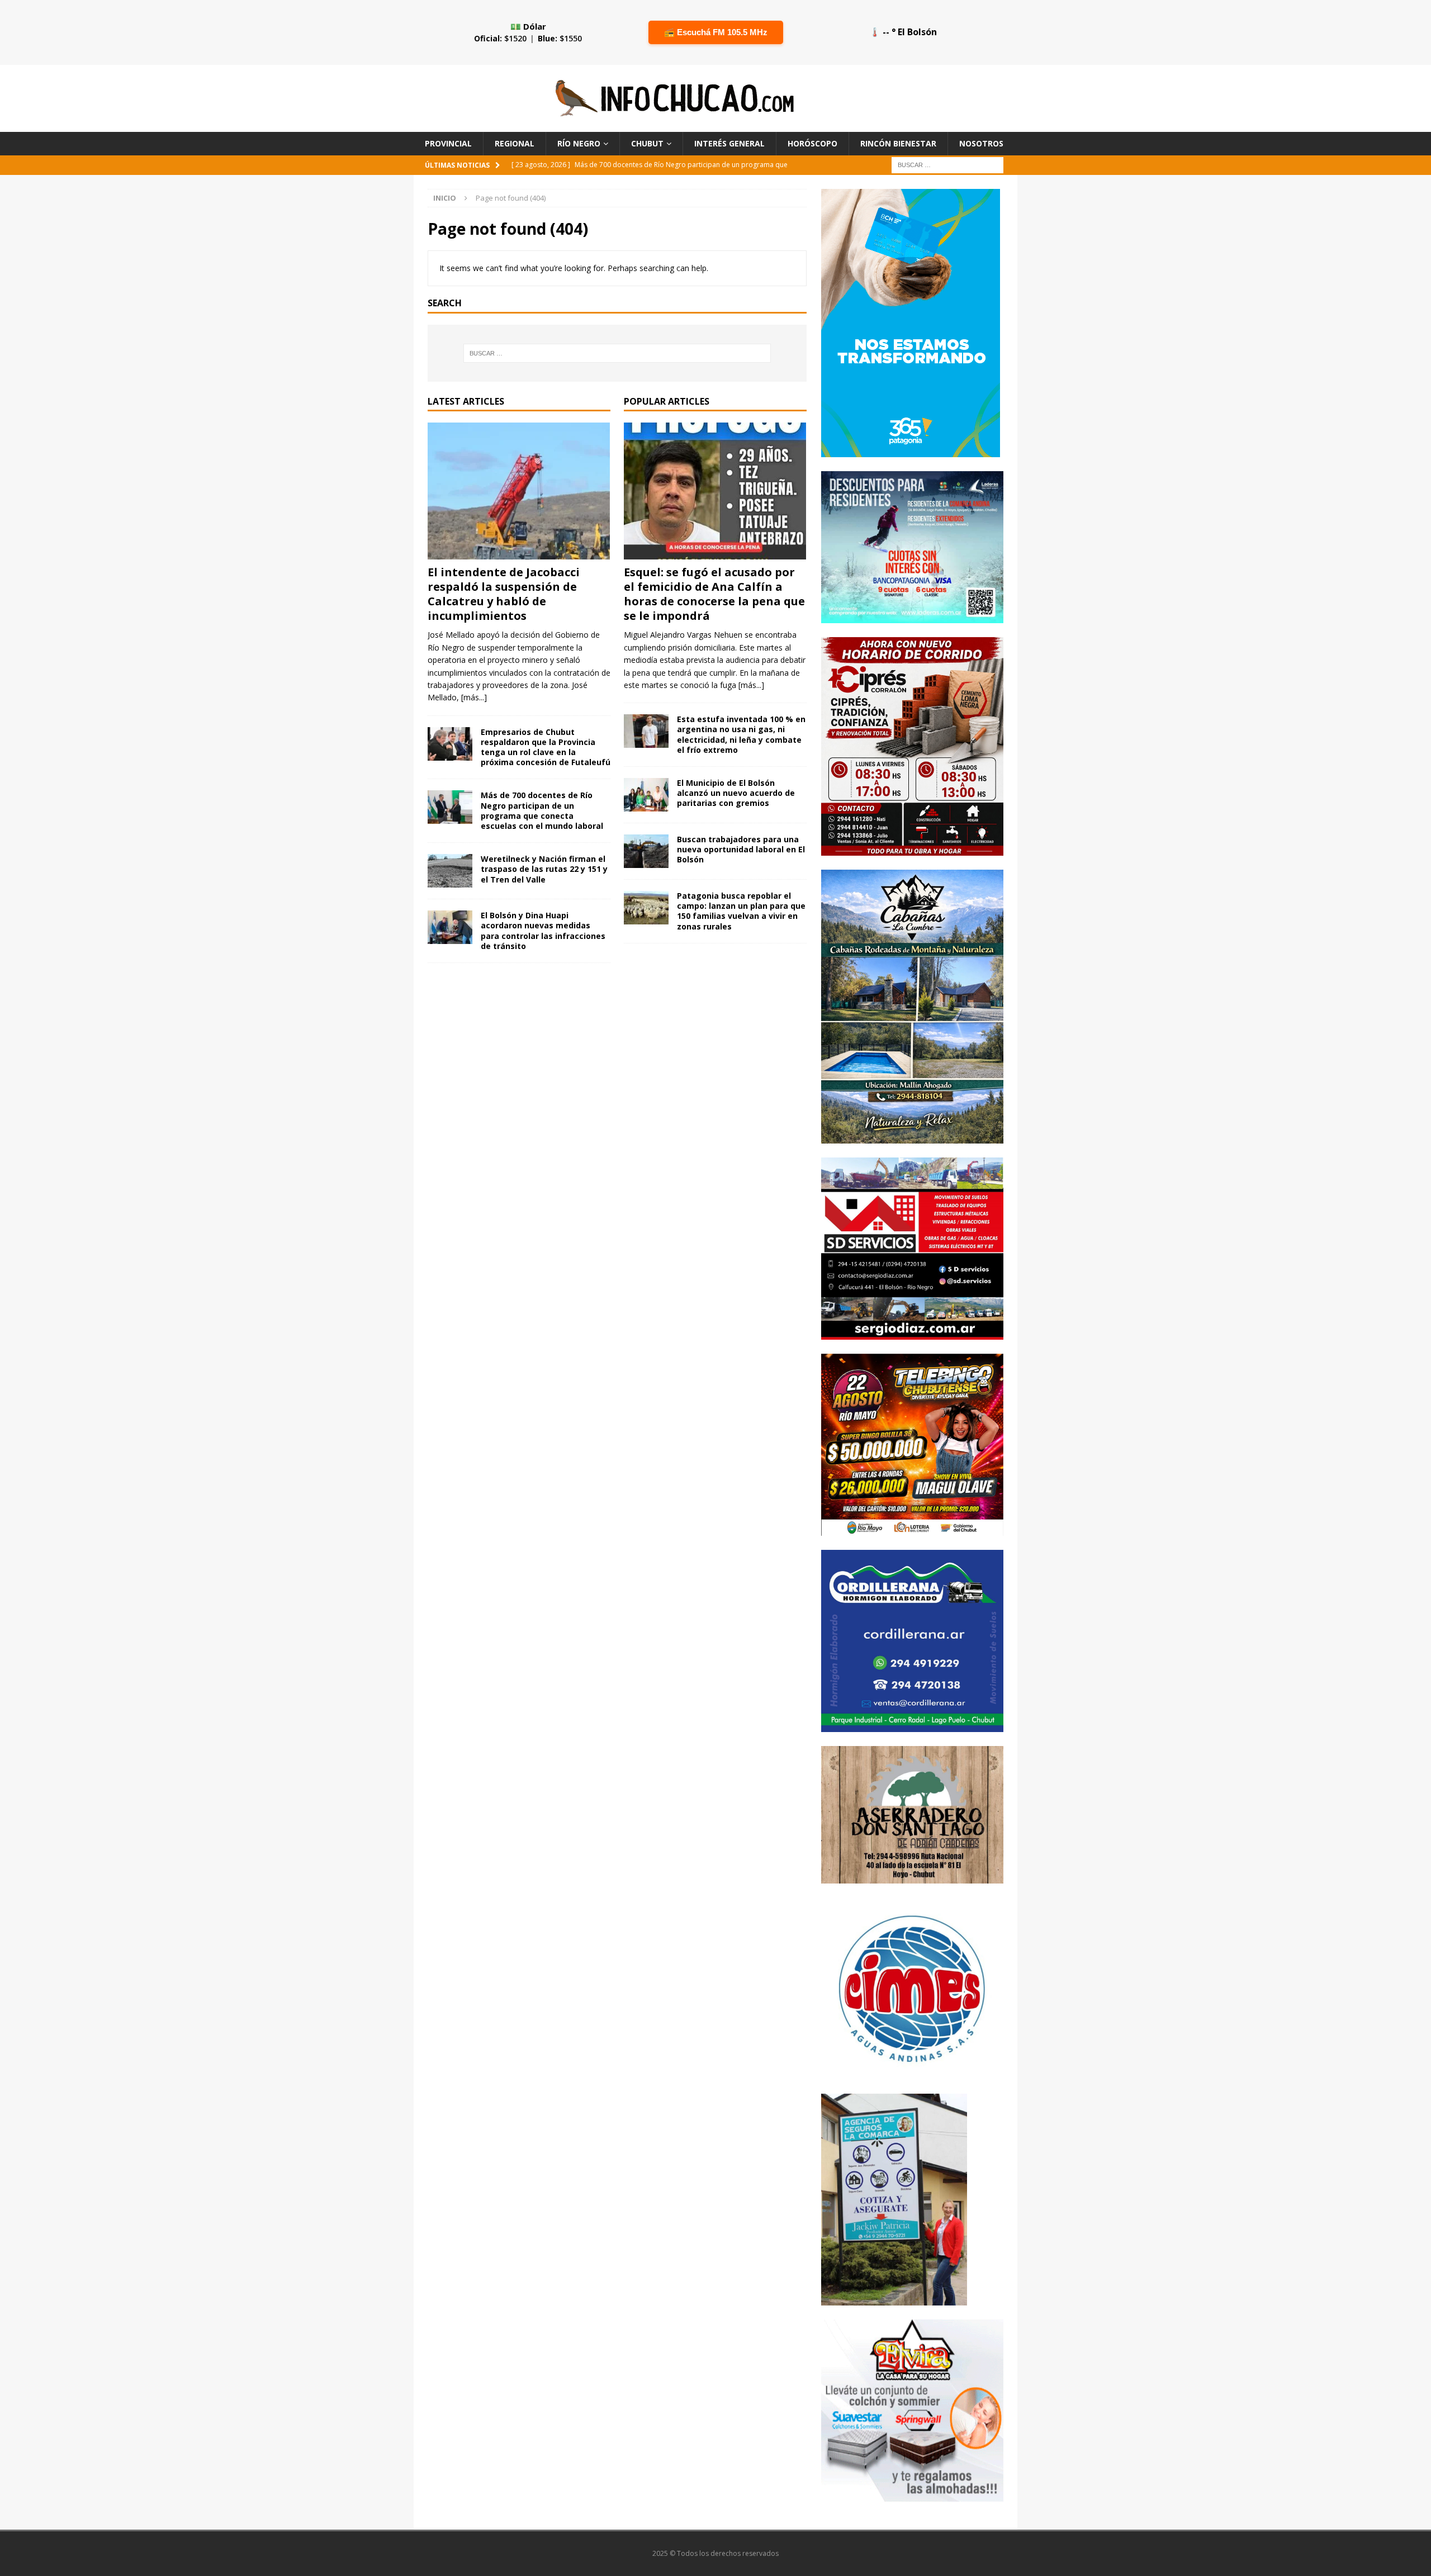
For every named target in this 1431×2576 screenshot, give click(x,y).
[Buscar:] (947, 165)
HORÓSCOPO (812, 143)
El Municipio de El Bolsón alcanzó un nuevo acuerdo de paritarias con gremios (736, 793)
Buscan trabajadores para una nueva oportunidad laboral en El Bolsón (741, 849)
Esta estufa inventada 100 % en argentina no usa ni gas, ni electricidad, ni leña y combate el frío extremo (741, 734)
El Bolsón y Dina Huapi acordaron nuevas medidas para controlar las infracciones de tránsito (543, 931)
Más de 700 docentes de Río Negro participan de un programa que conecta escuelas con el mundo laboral (542, 810)
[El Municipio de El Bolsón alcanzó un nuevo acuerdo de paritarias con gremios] (646, 795)
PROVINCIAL (448, 143)
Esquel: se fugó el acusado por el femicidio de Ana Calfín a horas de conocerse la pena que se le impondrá (714, 594)
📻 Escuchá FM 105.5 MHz (716, 32)
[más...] (474, 697)
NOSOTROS (981, 143)
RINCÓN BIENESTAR (898, 143)
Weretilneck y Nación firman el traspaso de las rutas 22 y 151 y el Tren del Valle (544, 869)
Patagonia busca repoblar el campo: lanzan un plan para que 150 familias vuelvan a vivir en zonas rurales (741, 911)
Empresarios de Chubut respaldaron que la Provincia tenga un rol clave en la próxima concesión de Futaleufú (546, 747)
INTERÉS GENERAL (729, 143)
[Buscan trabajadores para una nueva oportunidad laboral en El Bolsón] (646, 851)
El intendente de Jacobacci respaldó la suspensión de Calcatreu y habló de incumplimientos (504, 594)
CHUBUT (647, 143)
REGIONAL (515, 143)
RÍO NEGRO (579, 143)
